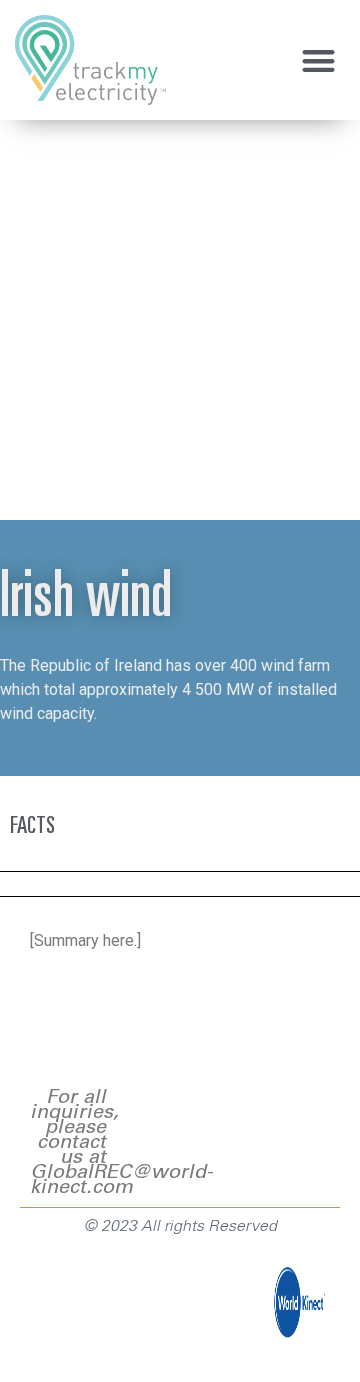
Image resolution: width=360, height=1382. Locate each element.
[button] (319, 60)
